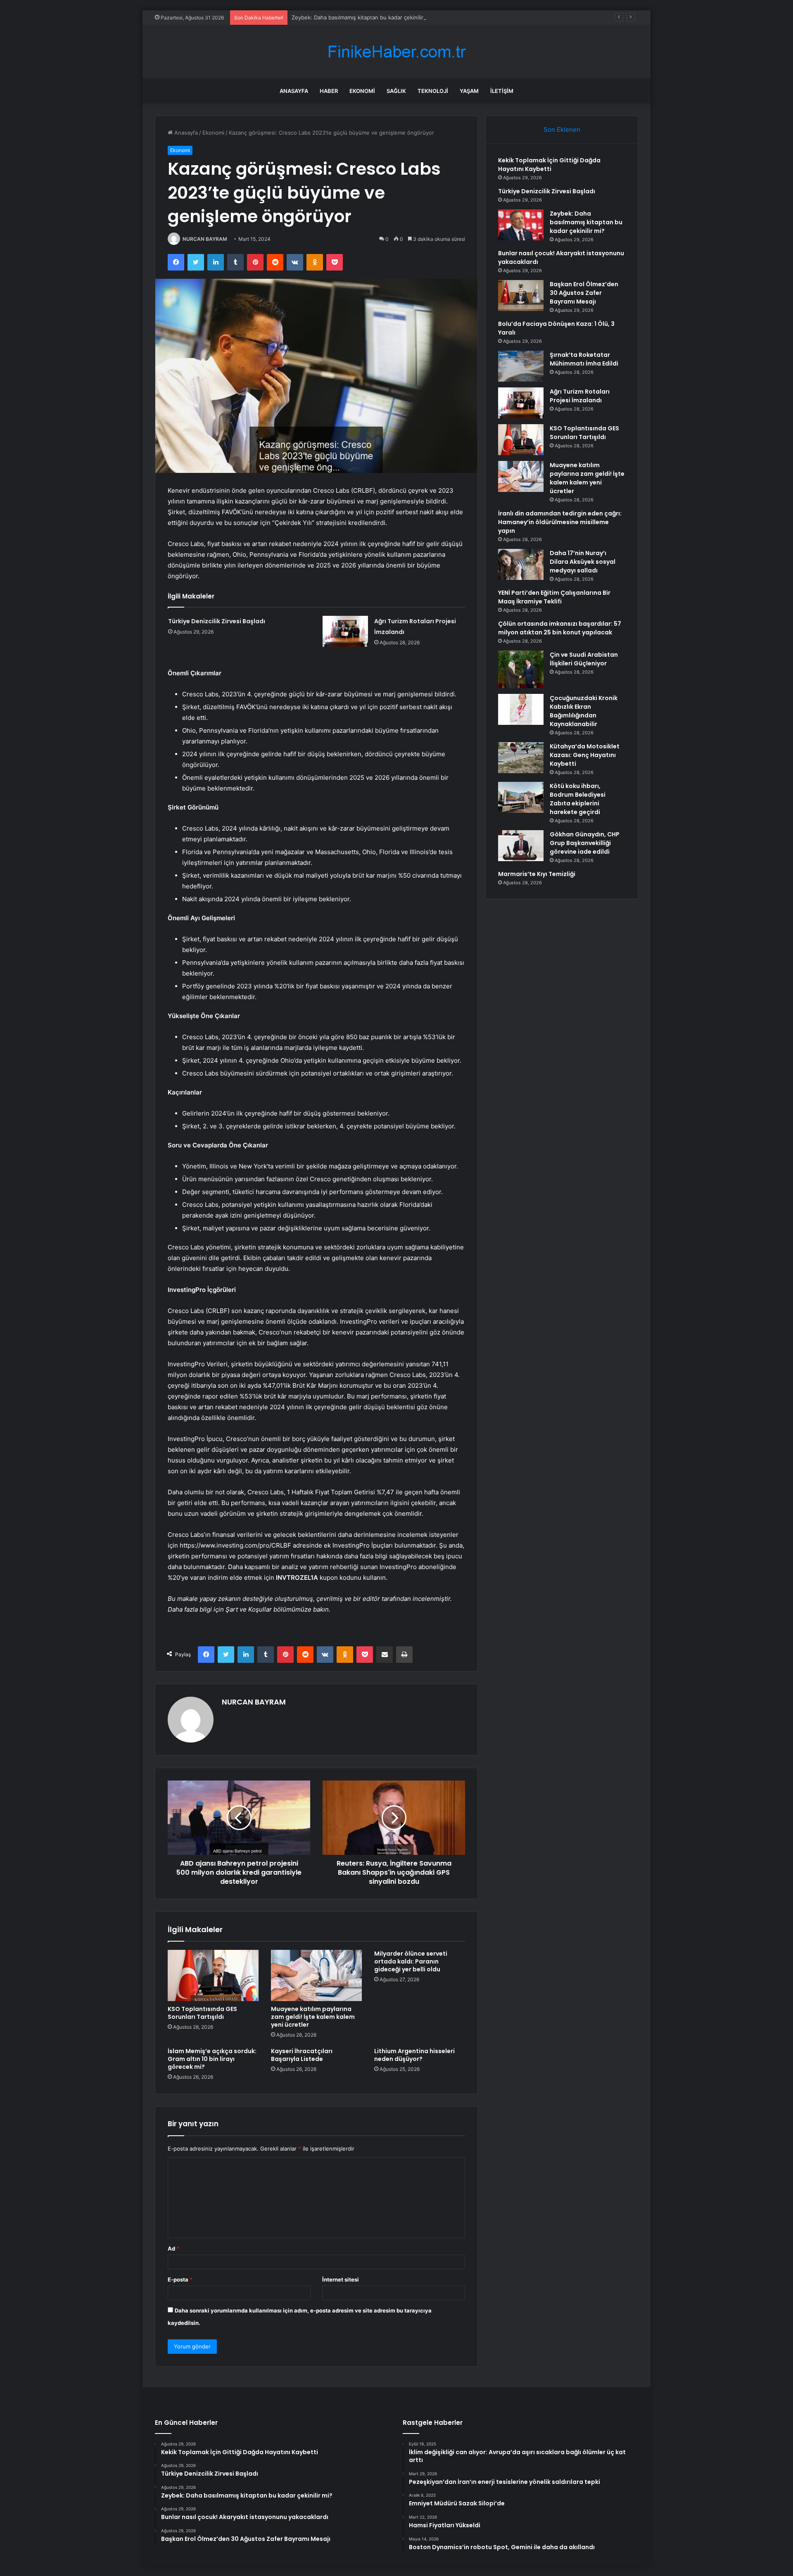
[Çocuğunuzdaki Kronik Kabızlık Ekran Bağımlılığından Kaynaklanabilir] (521, 709)
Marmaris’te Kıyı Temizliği (537, 874)
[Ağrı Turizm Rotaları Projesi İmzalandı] (345, 631)
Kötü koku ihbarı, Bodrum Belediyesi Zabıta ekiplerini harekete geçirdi (578, 799)
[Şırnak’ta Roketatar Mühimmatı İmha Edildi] (521, 366)
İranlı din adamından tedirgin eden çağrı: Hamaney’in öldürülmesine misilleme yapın (560, 522)
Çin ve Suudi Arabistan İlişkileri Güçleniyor (584, 659)
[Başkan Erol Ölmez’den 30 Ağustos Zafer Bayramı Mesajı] (521, 296)
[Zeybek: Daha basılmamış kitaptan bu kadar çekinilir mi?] (521, 225)
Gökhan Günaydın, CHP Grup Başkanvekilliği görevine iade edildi (585, 843)
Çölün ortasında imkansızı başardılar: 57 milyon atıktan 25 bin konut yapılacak (560, 628)
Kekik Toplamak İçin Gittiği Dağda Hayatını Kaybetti (549, 165)
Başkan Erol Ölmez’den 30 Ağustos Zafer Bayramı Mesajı (584, 293)
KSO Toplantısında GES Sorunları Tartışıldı (202, 2013)
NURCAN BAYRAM (205, 239)
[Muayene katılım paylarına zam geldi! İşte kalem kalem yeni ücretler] (316, 1975)
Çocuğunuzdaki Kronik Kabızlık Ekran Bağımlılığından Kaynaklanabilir (584, 711)
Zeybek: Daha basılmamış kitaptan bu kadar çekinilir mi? (363, 17)
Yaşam (469, 91)
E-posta (180, 2279)
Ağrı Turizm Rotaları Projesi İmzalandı (580, 396)
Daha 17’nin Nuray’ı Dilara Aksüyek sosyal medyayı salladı (583, 562)
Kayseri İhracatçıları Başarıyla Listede (302, 2055)
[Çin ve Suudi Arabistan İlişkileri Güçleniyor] (521, 669)
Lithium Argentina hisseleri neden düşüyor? (414, 2055)
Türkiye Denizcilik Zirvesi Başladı (217, 621)
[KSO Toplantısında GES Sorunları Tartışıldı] (213, 1975)
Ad (173, 2248)
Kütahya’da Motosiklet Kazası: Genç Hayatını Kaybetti (585, 755)
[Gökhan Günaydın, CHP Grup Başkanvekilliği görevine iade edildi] (521, 846)
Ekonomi (362, 91)
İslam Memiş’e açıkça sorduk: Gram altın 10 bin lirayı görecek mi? (212, 2059)
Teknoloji (433, 91)
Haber (329, 91)
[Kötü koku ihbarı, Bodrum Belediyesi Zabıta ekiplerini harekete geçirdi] (521, 797)
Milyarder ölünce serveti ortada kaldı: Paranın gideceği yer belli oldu (411, 1961)
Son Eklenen (562, 129)
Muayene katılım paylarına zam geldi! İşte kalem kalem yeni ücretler (313, 2017)
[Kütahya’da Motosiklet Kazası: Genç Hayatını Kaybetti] (521, 758)
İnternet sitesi (341, 2279)
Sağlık (396, 91)
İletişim (502, 91)
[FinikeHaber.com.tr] (396, 52)
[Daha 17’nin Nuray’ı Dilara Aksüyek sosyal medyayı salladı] (521, 564)
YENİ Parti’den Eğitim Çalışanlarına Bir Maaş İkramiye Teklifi (554, 597)
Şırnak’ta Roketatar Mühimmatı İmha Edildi (584, 359)
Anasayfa (294, 91)
